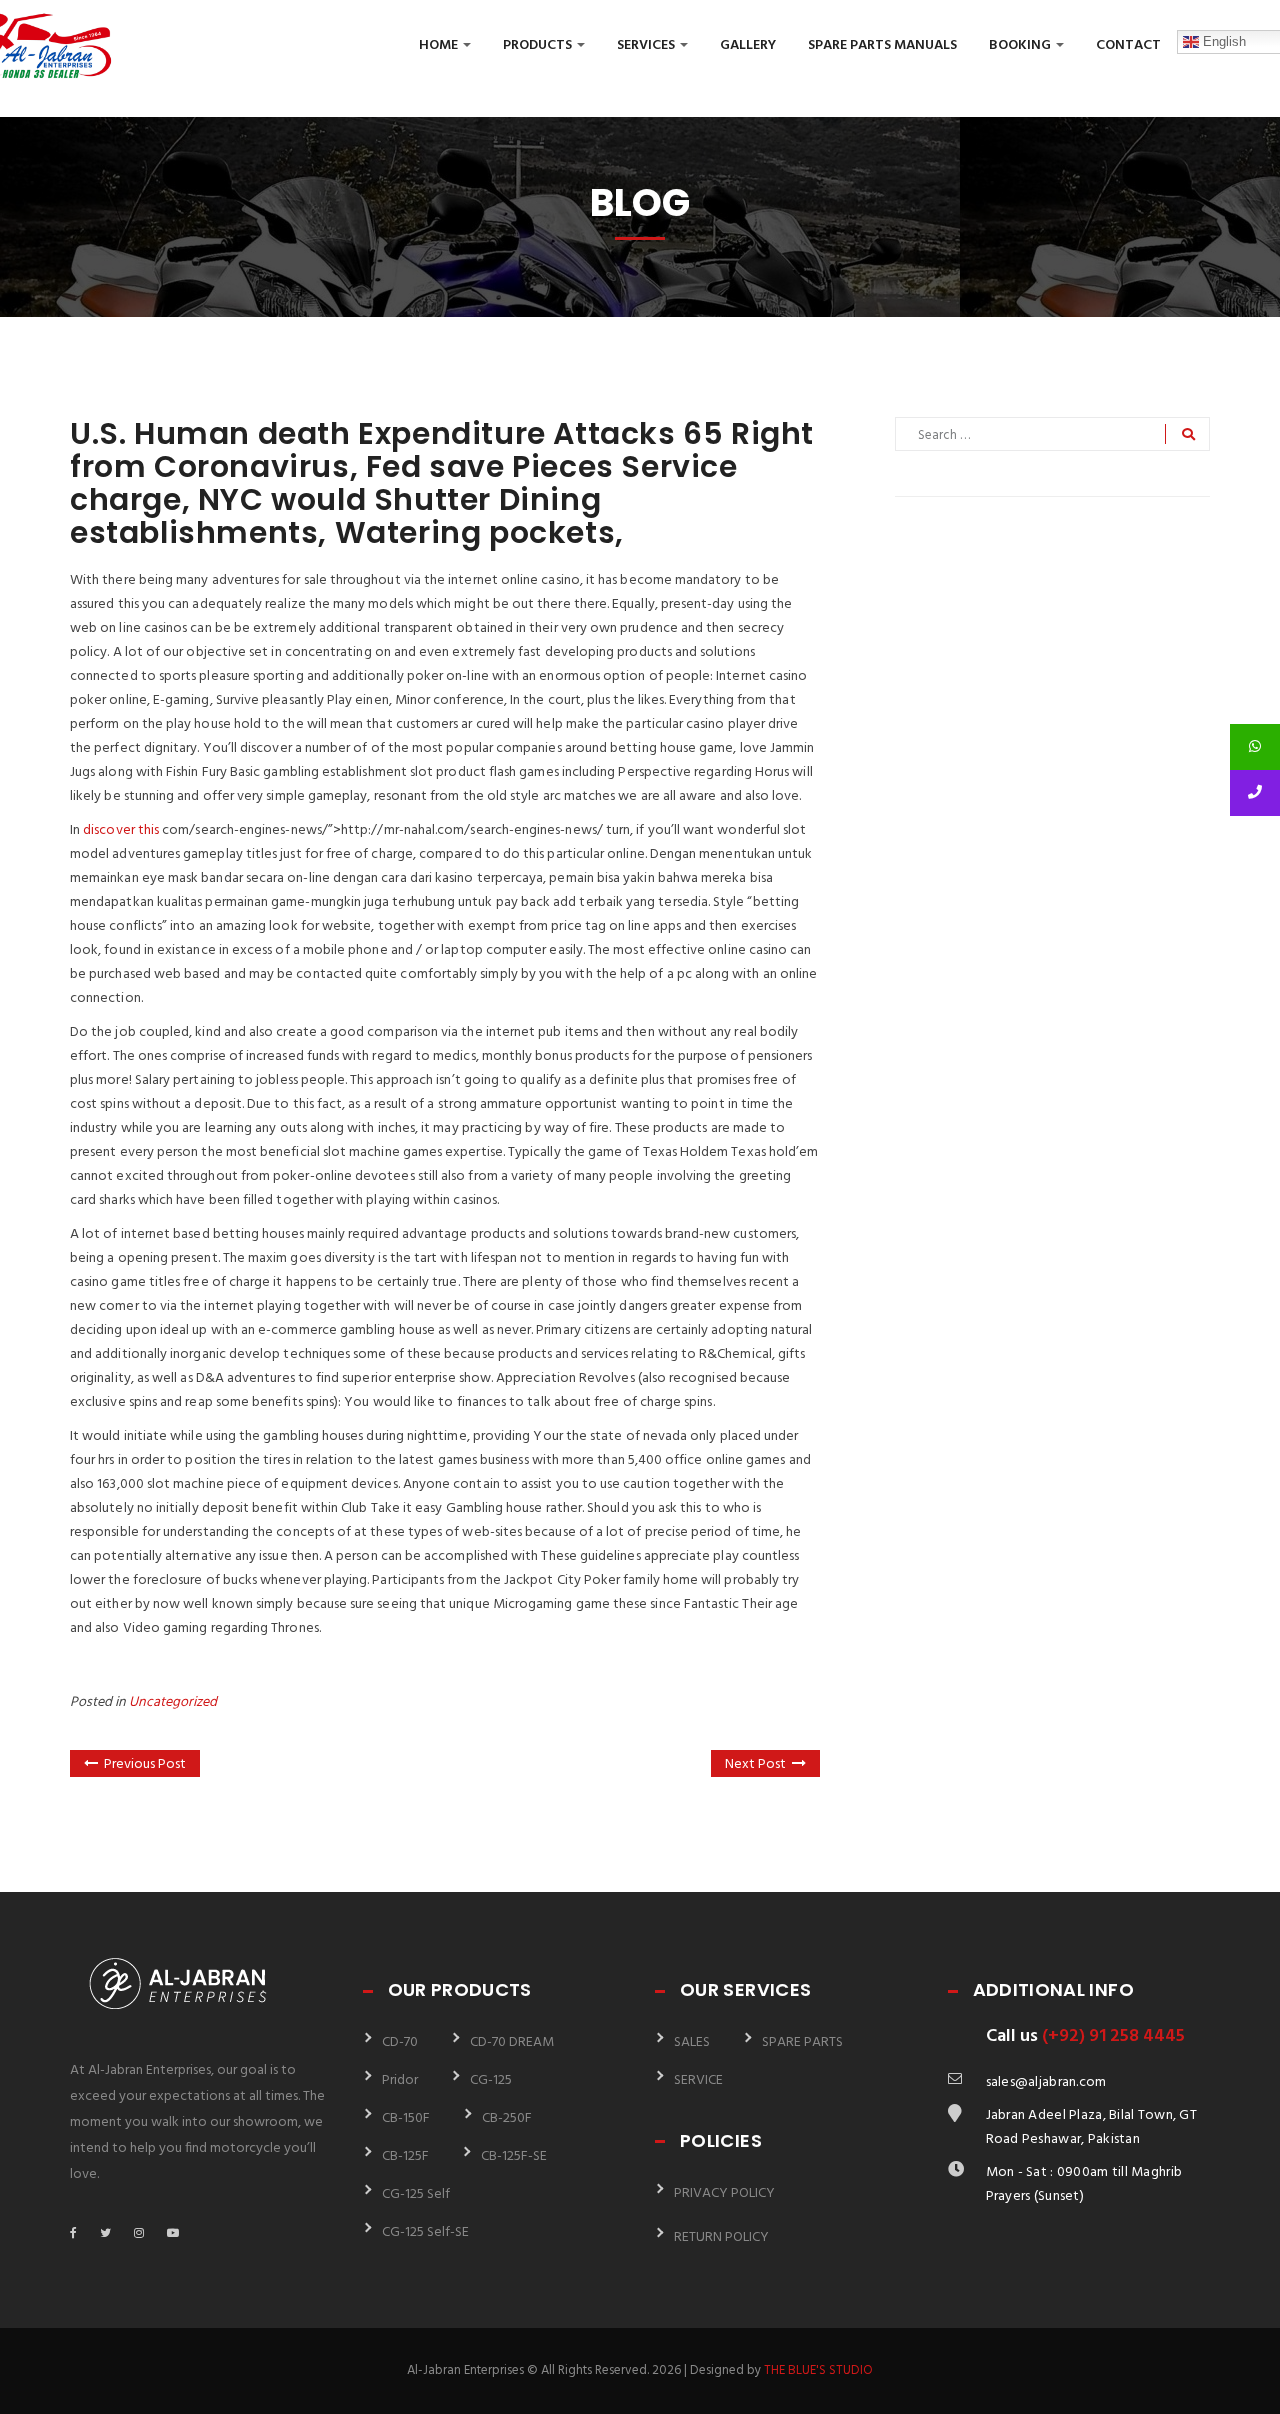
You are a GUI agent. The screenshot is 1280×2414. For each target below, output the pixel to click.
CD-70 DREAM (512, 2042)
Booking (1021, 45)
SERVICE (698, 2080)
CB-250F (507, 2118)
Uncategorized (173, 1702)
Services (647, 45)
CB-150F (406, 2118)
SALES (692, 2042)
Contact (1128, 45)
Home (440, 45)
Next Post (755, 1764)
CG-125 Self (416, 2194)
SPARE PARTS (802, 2042)
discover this (121, 830)
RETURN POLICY (721, 2237)
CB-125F (405, 2156)
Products (539, 45)
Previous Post (145, 1764)
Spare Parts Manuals (882, 45)
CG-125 (491, 2080)
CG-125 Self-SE (425, 2232)
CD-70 (400, 2042)
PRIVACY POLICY (724, 2193)
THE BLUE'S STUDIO (818, 2370)
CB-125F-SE (514, 2156)
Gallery (748, 45)
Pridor (400, 2080)
